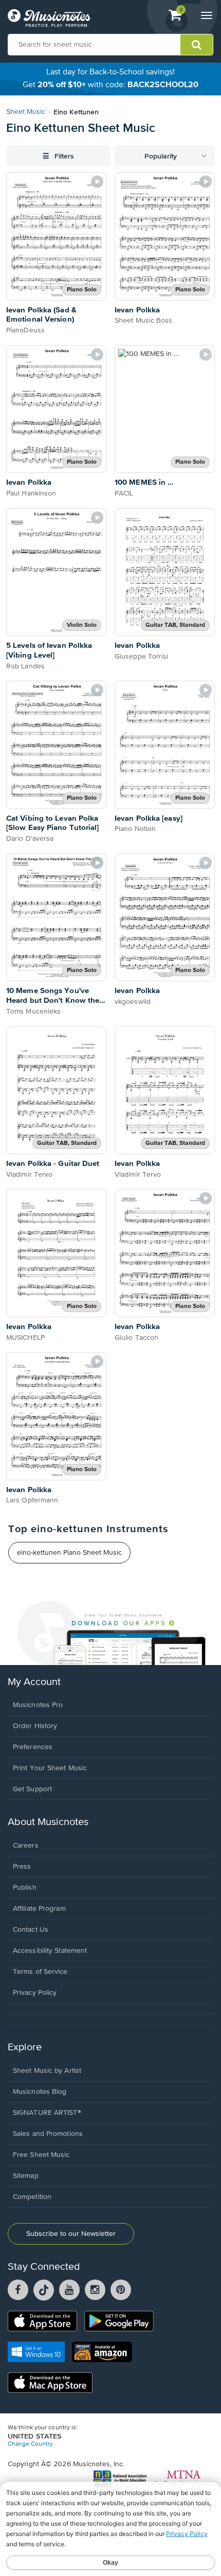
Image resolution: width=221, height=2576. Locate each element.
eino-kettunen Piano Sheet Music (69, 1553)
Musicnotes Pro (38, 1705)
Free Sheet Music (41, 2155)
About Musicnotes (48, 1822)
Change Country (30, 2444)
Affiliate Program (39, 1909)
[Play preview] (97, 182)
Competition (32, 2197)
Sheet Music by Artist (47, 2071)
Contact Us (31, 1930)
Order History (35, 1726)
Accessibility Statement (50, 1951)
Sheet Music (26, 112)
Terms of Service (40, 1972)
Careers (26, 1846)
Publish (25, 1888)
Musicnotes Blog (40, 2092)
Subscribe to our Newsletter (71, 2234)
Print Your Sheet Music (50, 1768)
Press (22, 1867)
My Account (34, 1682)
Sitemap (26, 2176)
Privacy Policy (35, 1993)
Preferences (33, 1747)
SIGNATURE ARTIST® (47, 2113)
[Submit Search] (197, 45)
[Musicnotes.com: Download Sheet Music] (49, 18)
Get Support (32, 1789)
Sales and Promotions (48, 2134)
